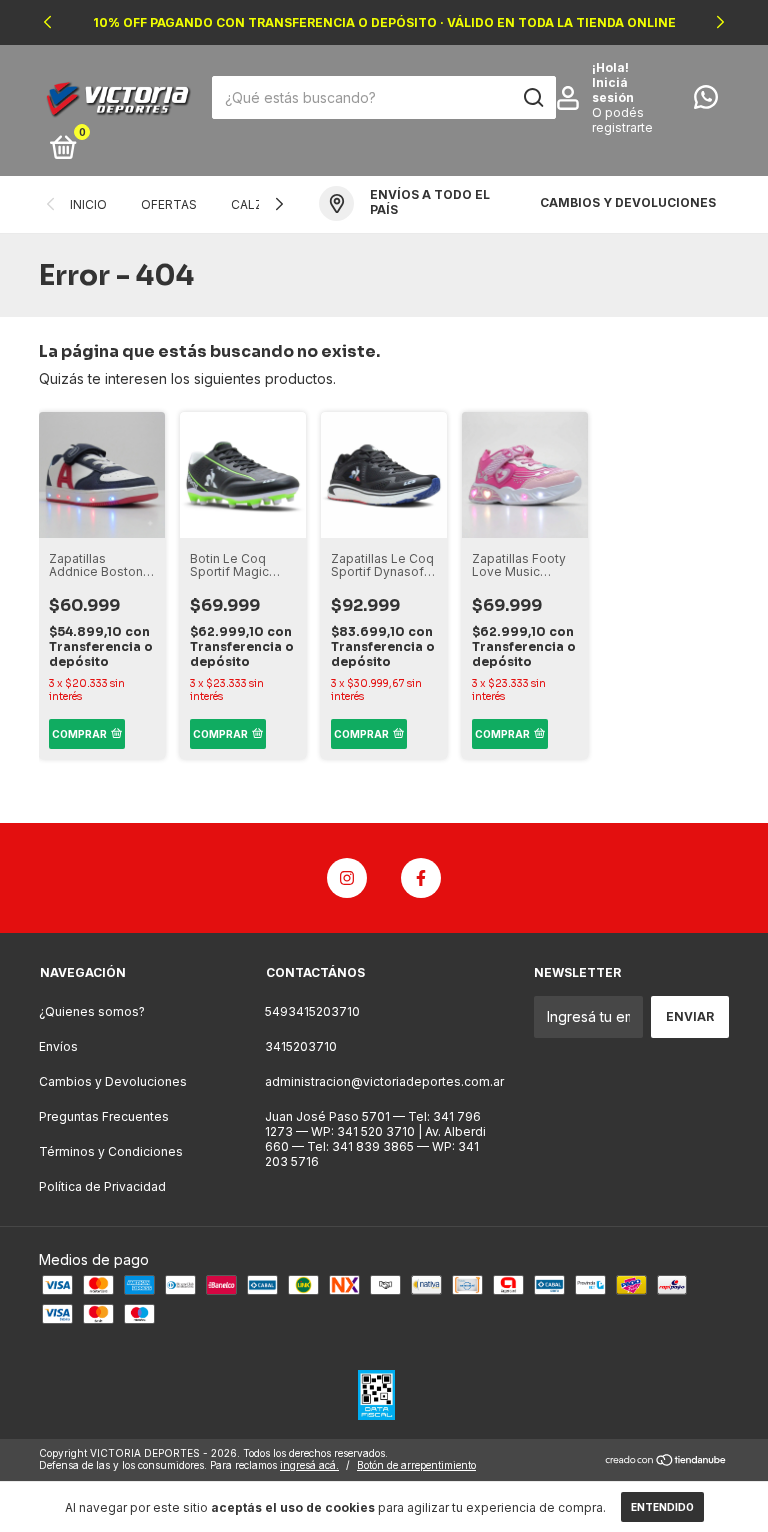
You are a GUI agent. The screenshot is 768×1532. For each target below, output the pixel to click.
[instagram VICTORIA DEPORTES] (347, 878)
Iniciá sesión (613, 90)
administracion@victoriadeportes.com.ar (384, 1081)
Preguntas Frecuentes (104, 1116)
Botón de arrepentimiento (416, 1465)
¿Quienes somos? (92, 1011)
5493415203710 (312, 1011)
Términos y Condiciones (111, 1151)
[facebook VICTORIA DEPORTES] (421, 878)
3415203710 (301, 1046)
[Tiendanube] (666, 1461)
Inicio (88, 204)
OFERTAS (169, 204)
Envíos (58, 1046)
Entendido (662, 1507)
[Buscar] (532, 98)
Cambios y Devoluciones (113, 1081)
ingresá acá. (309, 1465)
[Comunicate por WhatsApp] (706, 101)
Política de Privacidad (102, 1186)
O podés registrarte (622, 120)
